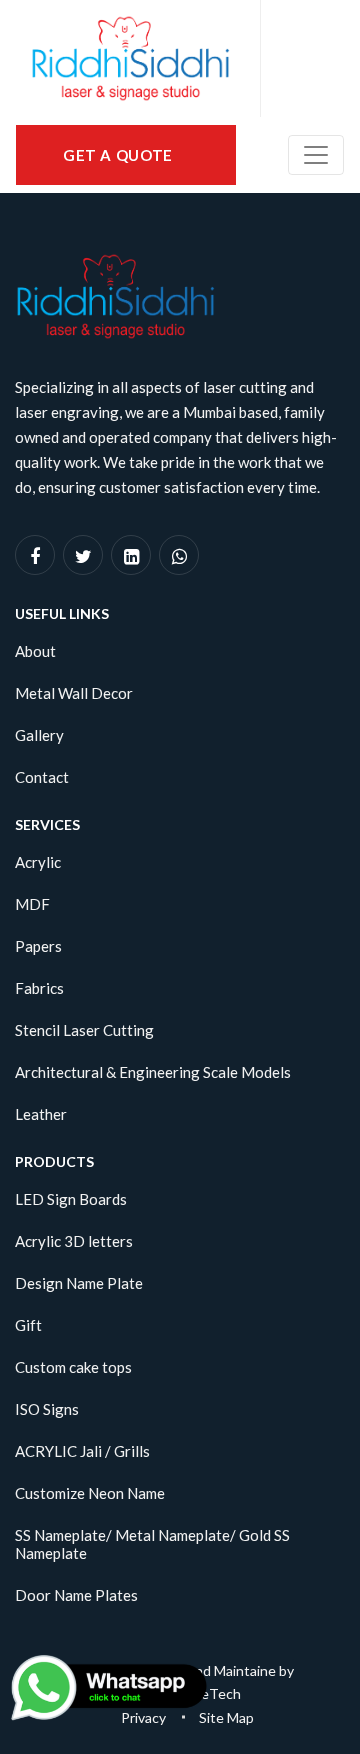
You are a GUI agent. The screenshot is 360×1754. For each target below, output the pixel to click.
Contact (42, 777)
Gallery (39, 735)
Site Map (226, 1717)
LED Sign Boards (71, 1199)
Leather (41, 1114)
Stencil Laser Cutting (84, 1030)
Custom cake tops (73, 1367)
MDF (32, 904)
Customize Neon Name (90, 1493)
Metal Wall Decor (74, 693)
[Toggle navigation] (316, 155)
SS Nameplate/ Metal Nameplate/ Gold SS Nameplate (152, 1544)
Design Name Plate (79, 1283)
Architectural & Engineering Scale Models (153, 1072)
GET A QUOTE (119, 155)
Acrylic (38, 862)
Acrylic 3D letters (74, 1241)
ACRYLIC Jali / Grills (82, 1451)
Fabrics (39, 988)
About (35, 651)
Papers (38, 946)
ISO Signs (47, 1409)
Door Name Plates (76, 1595)
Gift (28, 1325)
